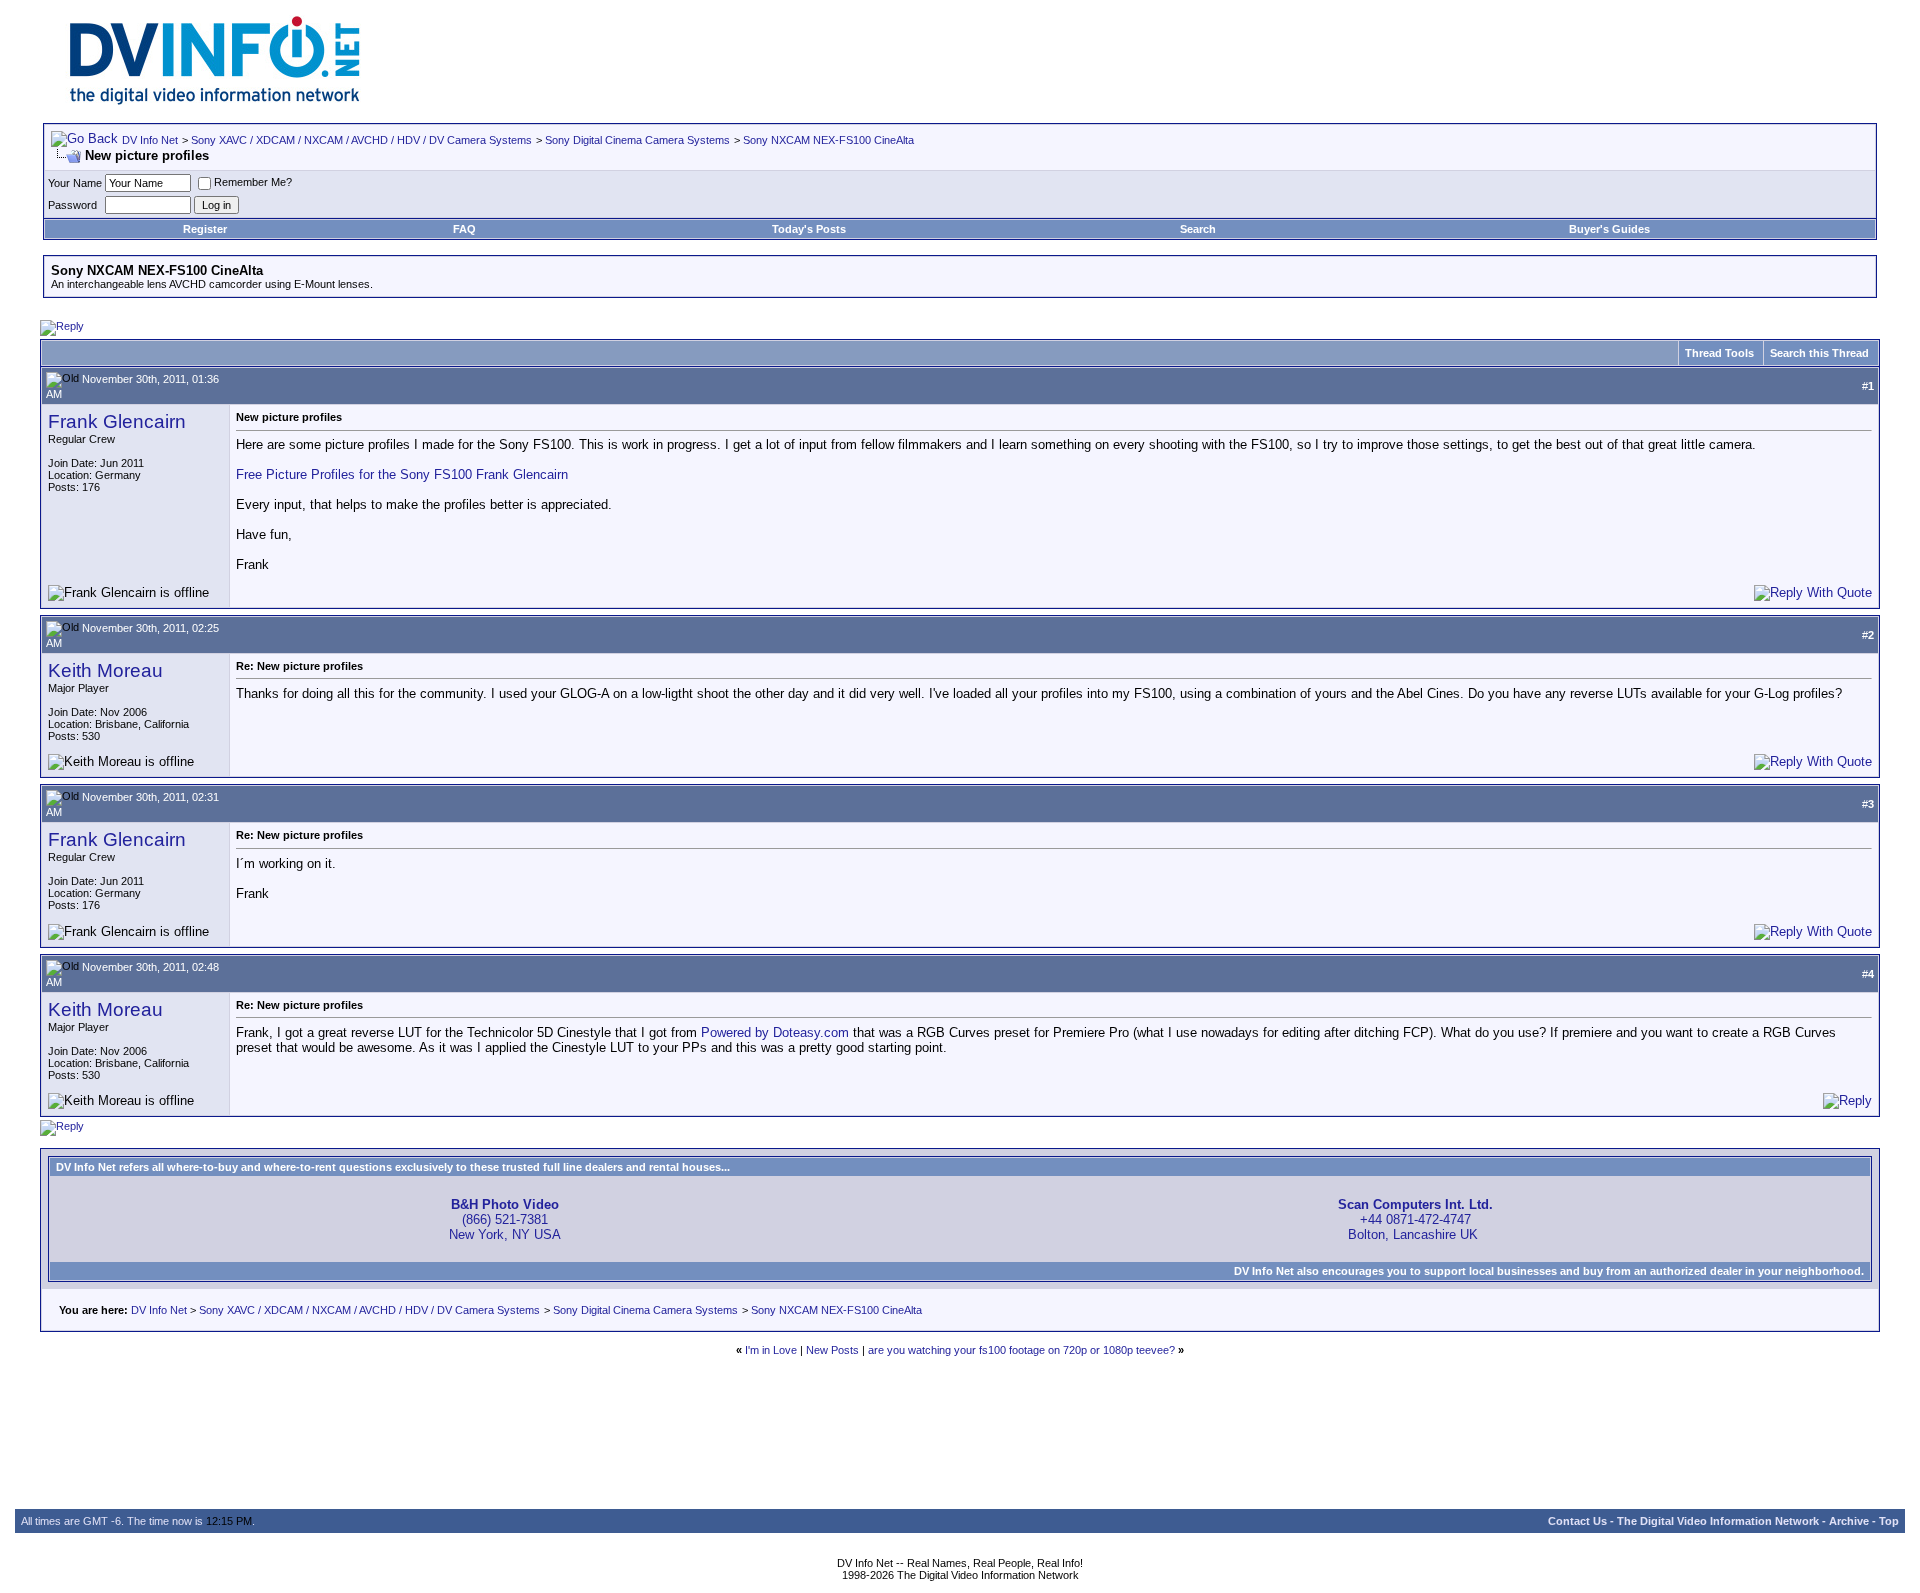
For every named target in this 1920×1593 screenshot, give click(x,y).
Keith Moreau (105, 670)
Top (1889, 1521)
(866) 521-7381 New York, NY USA (505, 1219)
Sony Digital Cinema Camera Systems (637, 140)
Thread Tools (1719, 353)
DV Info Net (150, 140)
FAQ (464, 229)
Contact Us (1577, 1521)
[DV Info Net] (215, 100)
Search (1198, 229)
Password (72, 205)
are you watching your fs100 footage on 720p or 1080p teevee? (1021, 1350)
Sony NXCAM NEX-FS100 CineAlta (828, 140)
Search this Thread (1819, 353)
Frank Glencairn (117, 421)
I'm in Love (771, 1350)
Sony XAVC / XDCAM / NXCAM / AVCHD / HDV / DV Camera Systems (361, 140)
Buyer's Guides (1609, 229)
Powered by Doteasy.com (775, 1032)
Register (205, 229)
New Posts (832, 1350)
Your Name (75, 183)
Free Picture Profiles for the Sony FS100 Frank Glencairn (402, 474)
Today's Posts (809, 229)
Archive (1849, 1521)
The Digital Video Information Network (1718, 1521)
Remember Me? (253, 182)
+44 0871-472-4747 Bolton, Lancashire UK (1415, 1219)
